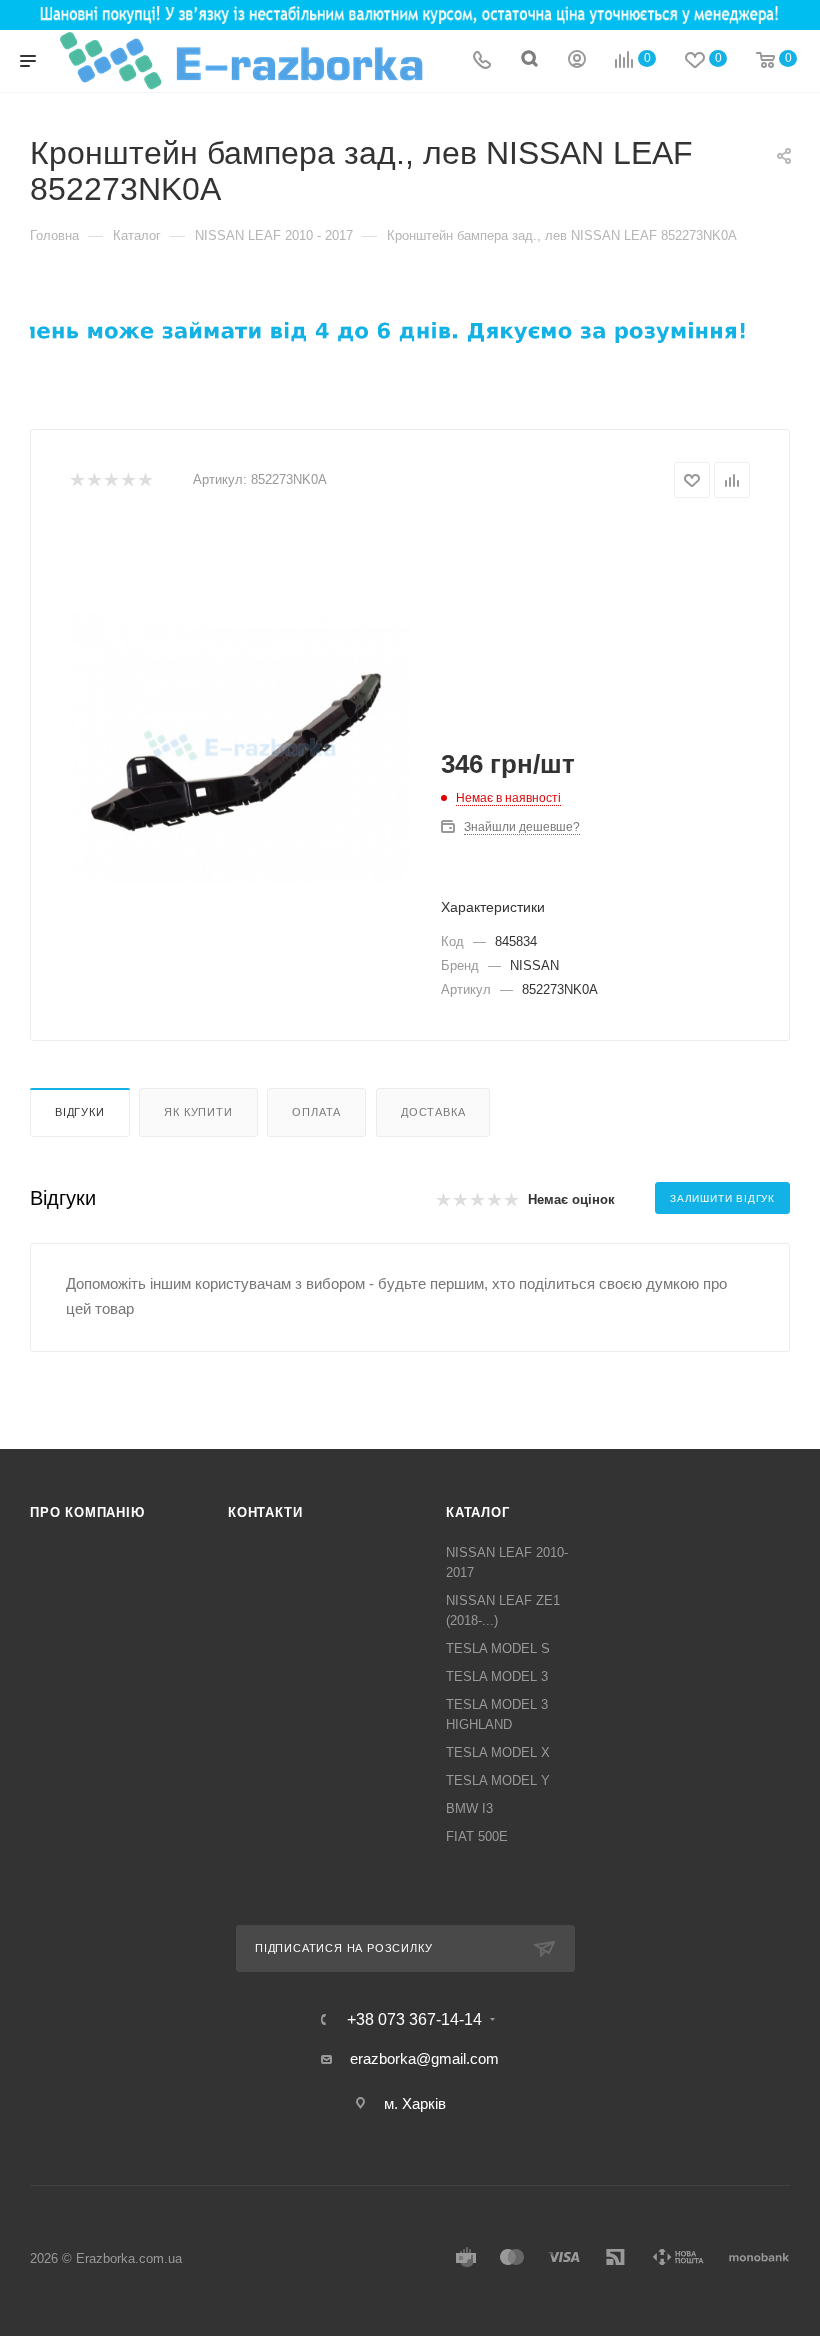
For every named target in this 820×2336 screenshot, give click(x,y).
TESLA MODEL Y (498, 1780)
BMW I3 (469, 1808)
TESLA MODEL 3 (497, 1676)
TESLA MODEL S (498, 1648)
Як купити (198, 1112)
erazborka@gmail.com (424, 2058)
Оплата (316, 1112)
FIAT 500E (477, 1836)
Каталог (478, 1512)
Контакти (265, 1512)
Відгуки (80, 1112)
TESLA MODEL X (498, 1752)
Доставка (433, 1112)
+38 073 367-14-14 (414, 2020)
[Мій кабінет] (577, 61)
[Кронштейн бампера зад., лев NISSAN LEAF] (240, 748)
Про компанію (87, 1512)
